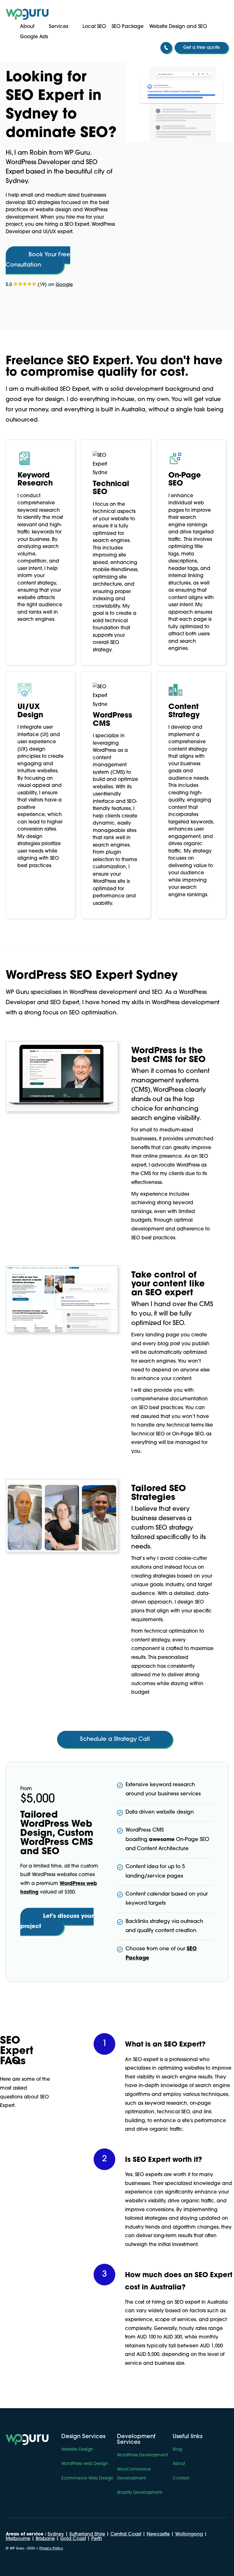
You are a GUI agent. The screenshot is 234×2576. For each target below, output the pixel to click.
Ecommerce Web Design (87, 2479)
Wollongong (189, 2534)
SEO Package (128, 27)
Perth (97, 2539)
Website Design (77, 2450)
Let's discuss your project (57, 1922)
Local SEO (94, 27)
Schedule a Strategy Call (115, 1739)
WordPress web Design (85, 2464)
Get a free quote (201, 48)
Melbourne (18, 2539)
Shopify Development (140, 2493)
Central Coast (126, 2534)
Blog (177, 2450)
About (27, 27)
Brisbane (45, 2539)
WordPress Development (142, 2455)
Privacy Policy (51, 2549)
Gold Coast (73, 2539)
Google (64, 285)
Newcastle (158, 2534)
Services (58, 27)
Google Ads (34, 37)
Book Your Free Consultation (38, 260)
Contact (181, 2479)
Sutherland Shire (87, 2534)
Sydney (56, 2534)
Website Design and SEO (178, 27)
